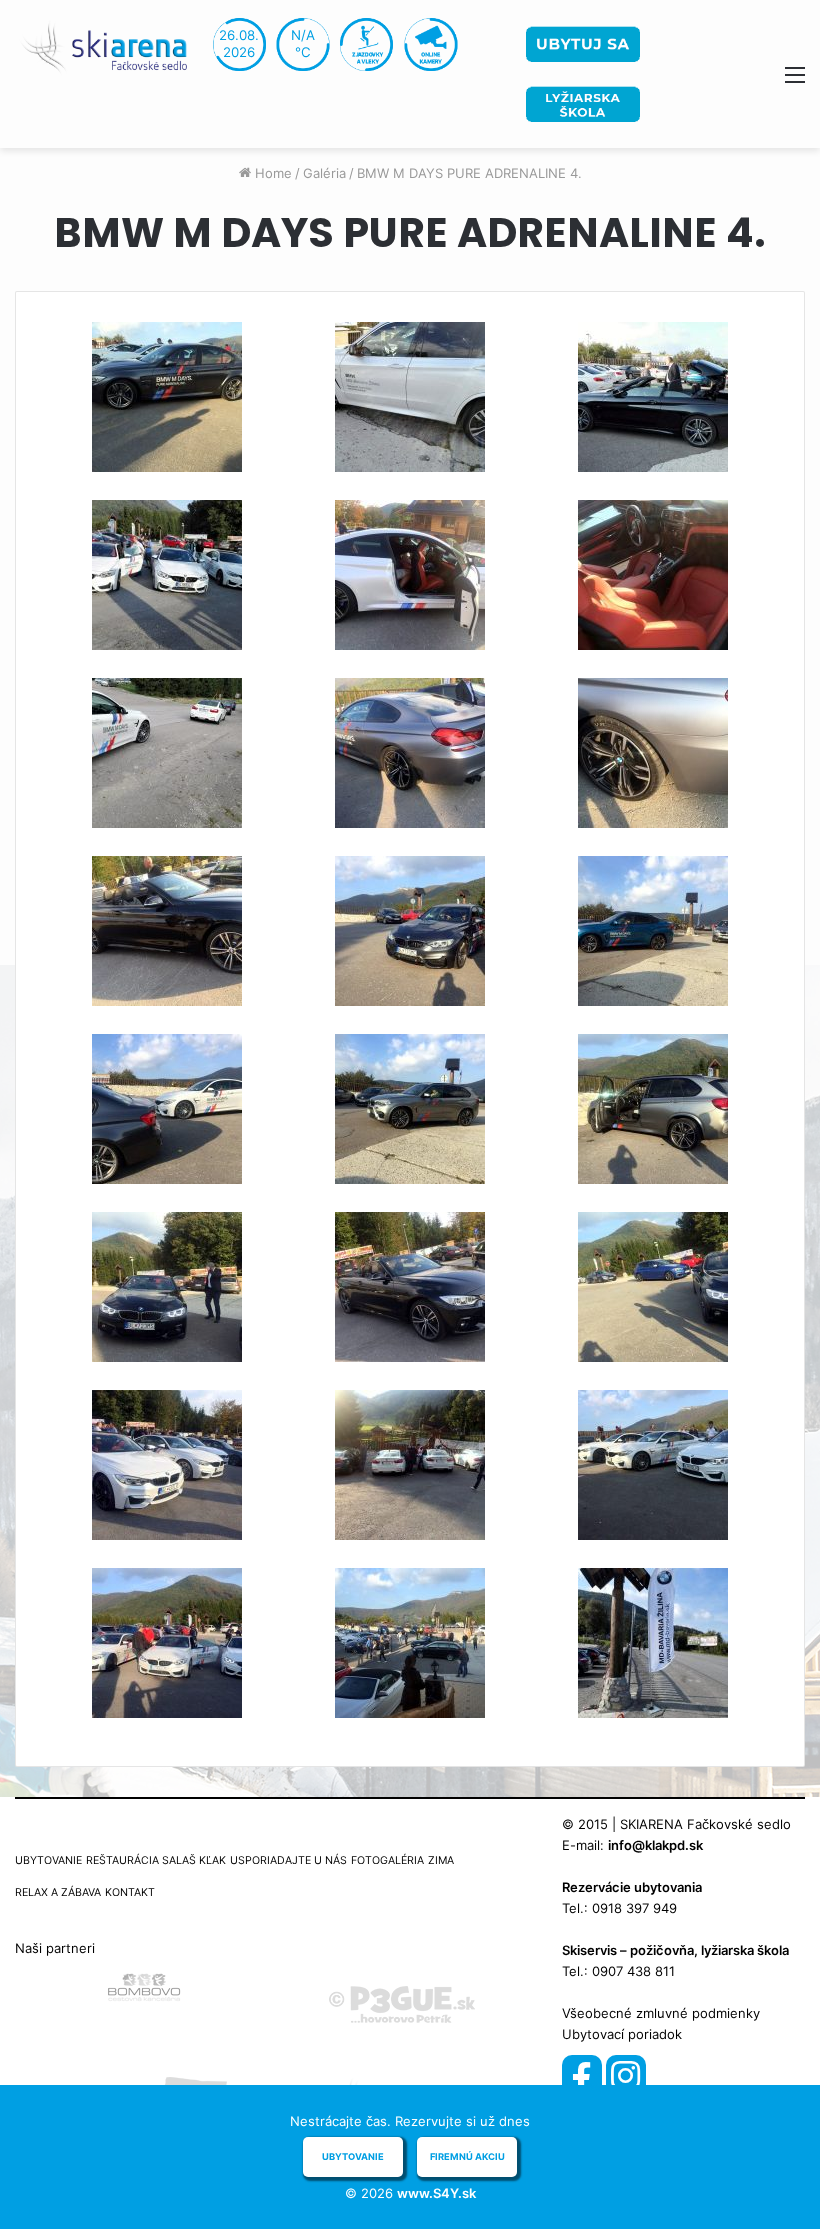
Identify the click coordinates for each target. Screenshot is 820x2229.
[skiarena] (110, 46)
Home (271, 173)
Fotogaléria (387, 1860)
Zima (441, 1860)
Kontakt (130, 1892)
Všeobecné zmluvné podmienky (661, 2013)
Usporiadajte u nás (288, 1860)
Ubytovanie (48, 1860)
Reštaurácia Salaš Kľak (156, 1860)
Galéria (324, 173)
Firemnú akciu (467, 2156)
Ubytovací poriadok (622, 2034)
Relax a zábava (58, 1892)
